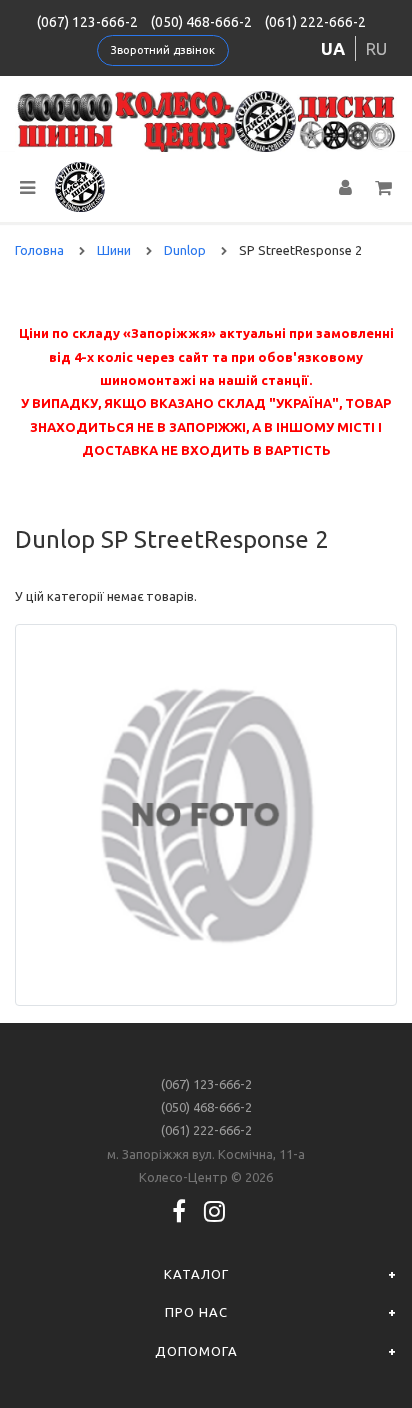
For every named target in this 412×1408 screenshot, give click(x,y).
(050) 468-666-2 (201, 22)
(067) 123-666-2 (87, 22)
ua (333, 48)
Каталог (196, 1274)
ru (376, 48)
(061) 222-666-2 (315, 22)
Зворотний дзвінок (163, 50)
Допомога (196, 1351)
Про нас (196, 1312)
